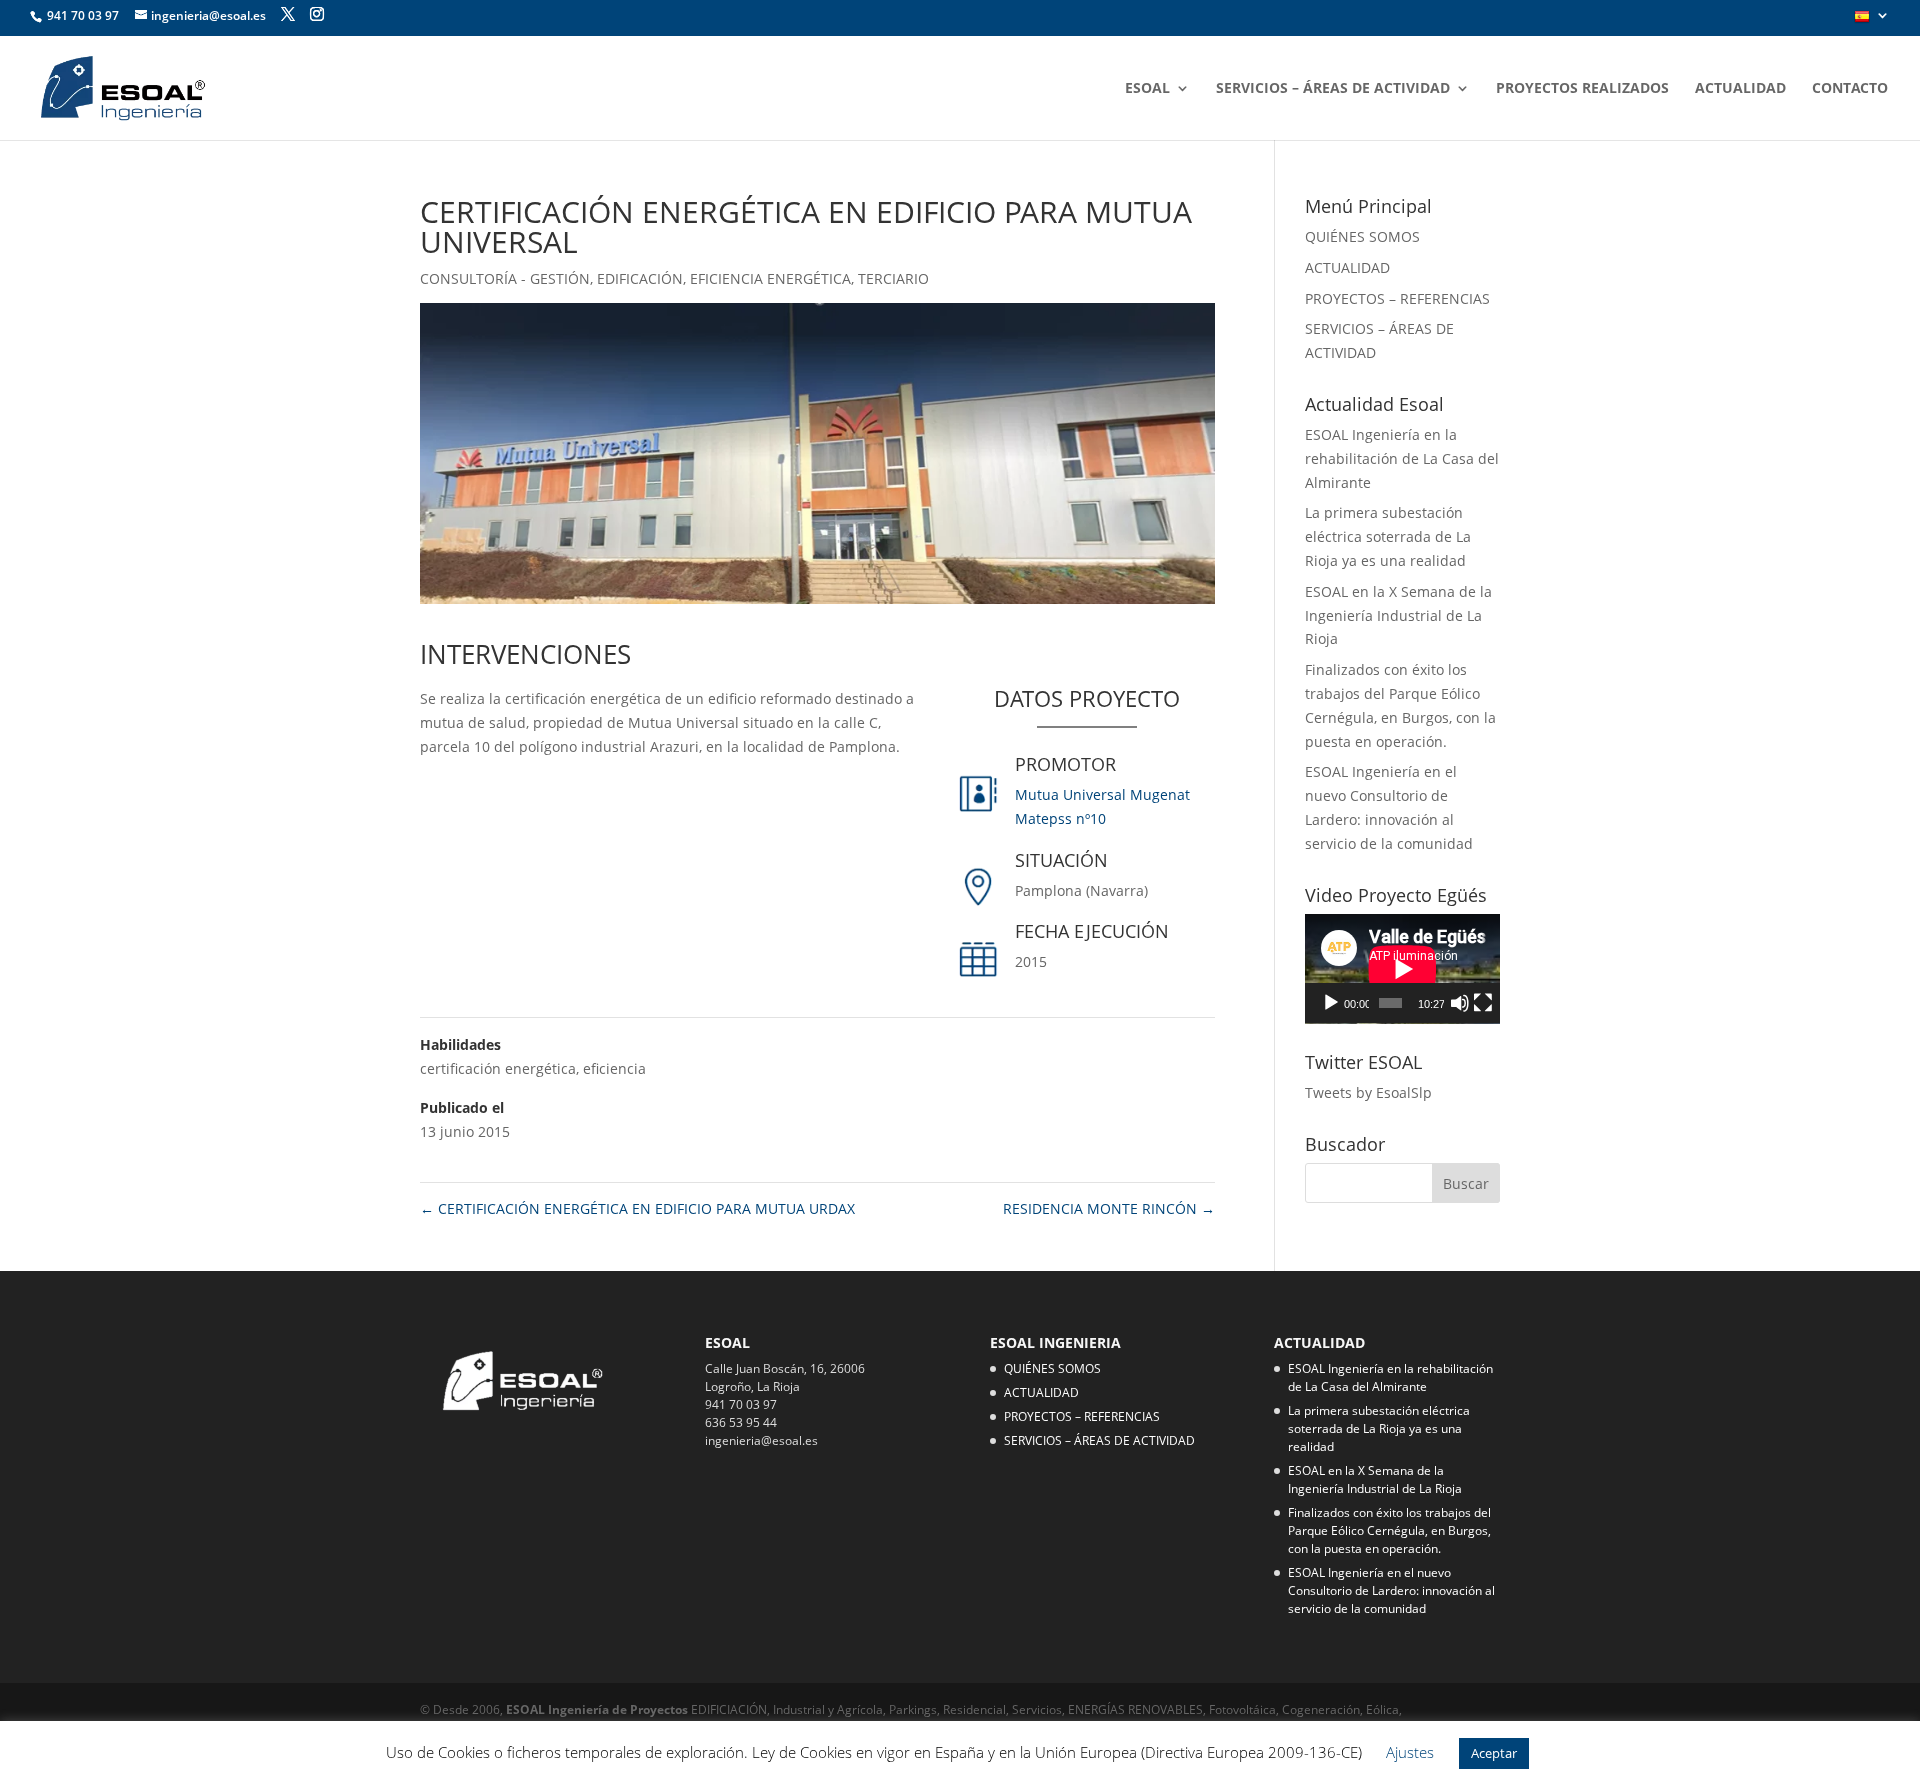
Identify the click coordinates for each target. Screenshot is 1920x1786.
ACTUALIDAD (1740, 89)
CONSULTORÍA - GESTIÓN (505, 278)
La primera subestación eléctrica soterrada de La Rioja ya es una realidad (1388, 536)
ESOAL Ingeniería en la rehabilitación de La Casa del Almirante (1402, 458)
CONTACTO (1850, 89)
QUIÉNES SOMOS (1362, 236)
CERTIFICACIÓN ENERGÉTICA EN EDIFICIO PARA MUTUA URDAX (637, 1208)
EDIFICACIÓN (640, 278)
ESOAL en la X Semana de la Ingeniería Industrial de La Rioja (1398, 615)
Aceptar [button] (1494, 1753)
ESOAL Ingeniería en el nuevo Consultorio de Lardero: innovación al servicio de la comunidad (1391, 1590)
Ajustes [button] (1410, 1752)
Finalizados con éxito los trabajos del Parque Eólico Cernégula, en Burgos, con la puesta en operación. (1389, 1530)
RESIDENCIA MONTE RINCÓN (1109, 1208)
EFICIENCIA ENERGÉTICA (770, 278)
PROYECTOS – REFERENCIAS (1397, 298)
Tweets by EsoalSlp (1368, 1092)
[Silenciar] (1460, 1003)
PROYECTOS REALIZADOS (1582, 89)
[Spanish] (1872, 22)
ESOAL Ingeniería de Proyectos (598, 1709)
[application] (1402, 969)
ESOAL (1147, 89)
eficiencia (614, 1068)
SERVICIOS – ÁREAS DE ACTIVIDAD (1333, 89)
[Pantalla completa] (1483, 1003)
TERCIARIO (893, 278)
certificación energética (498, 1068)
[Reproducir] (1331, 1003)
